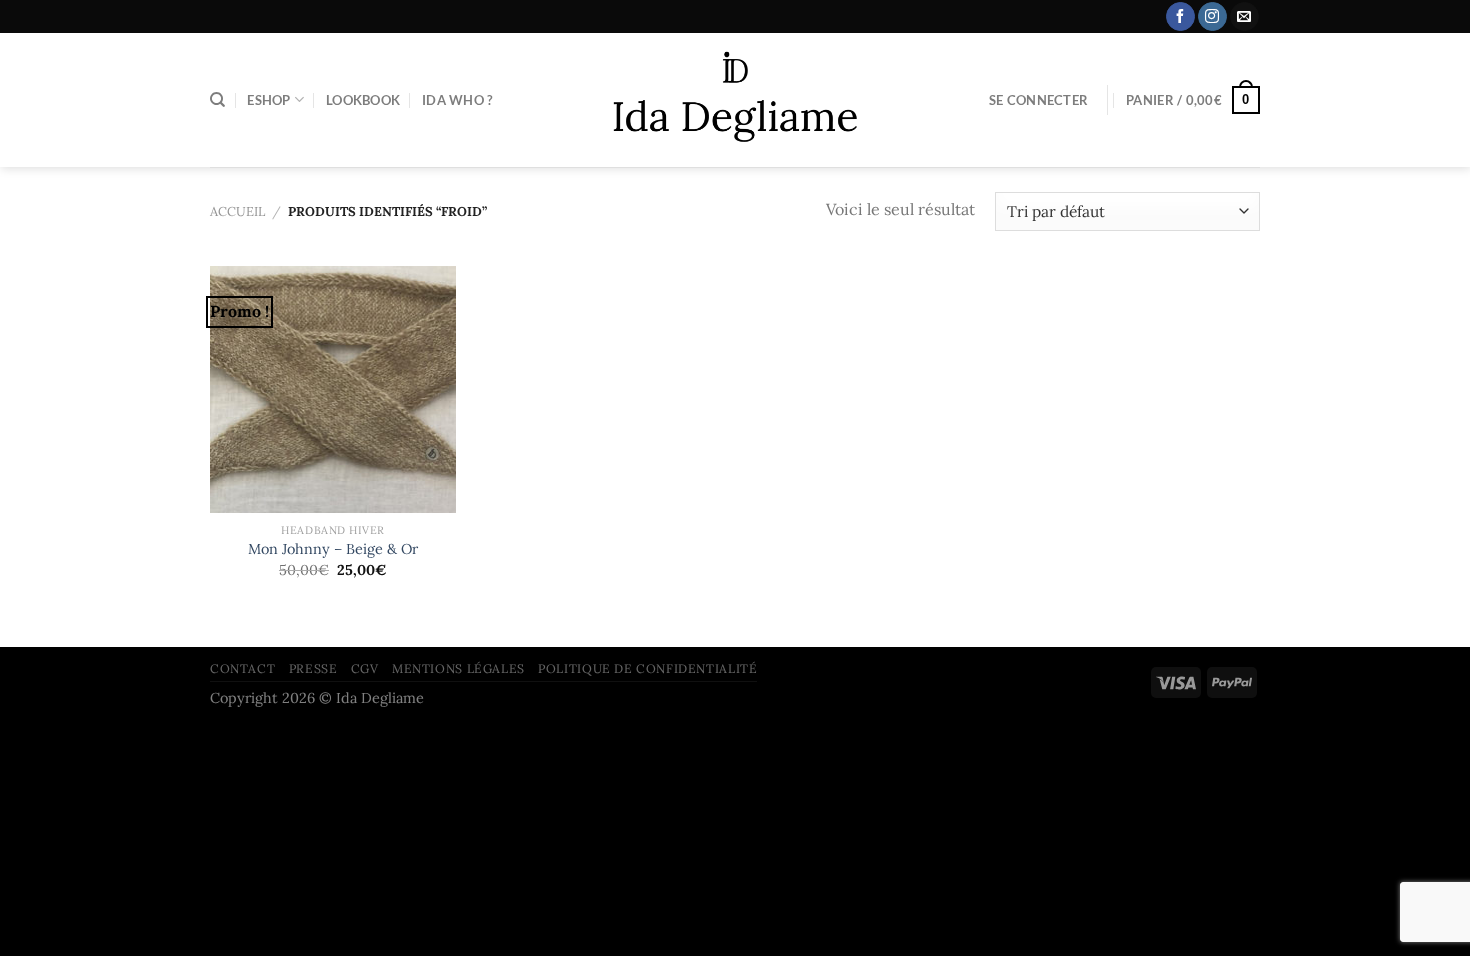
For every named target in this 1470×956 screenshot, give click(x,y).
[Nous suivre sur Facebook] (1180, 17)
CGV (365, 668)
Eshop (268, 100)
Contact (242, 668)
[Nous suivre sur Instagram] (1212, 17)
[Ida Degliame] (735, 100)
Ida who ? (457, 100)
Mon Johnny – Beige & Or (333, 549)
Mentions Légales (458, 668)
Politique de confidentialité (647, 668)
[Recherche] (217, 100)
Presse (313, 668)
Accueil (237, 211)
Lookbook (363, 100)
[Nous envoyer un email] (1244, 17)
